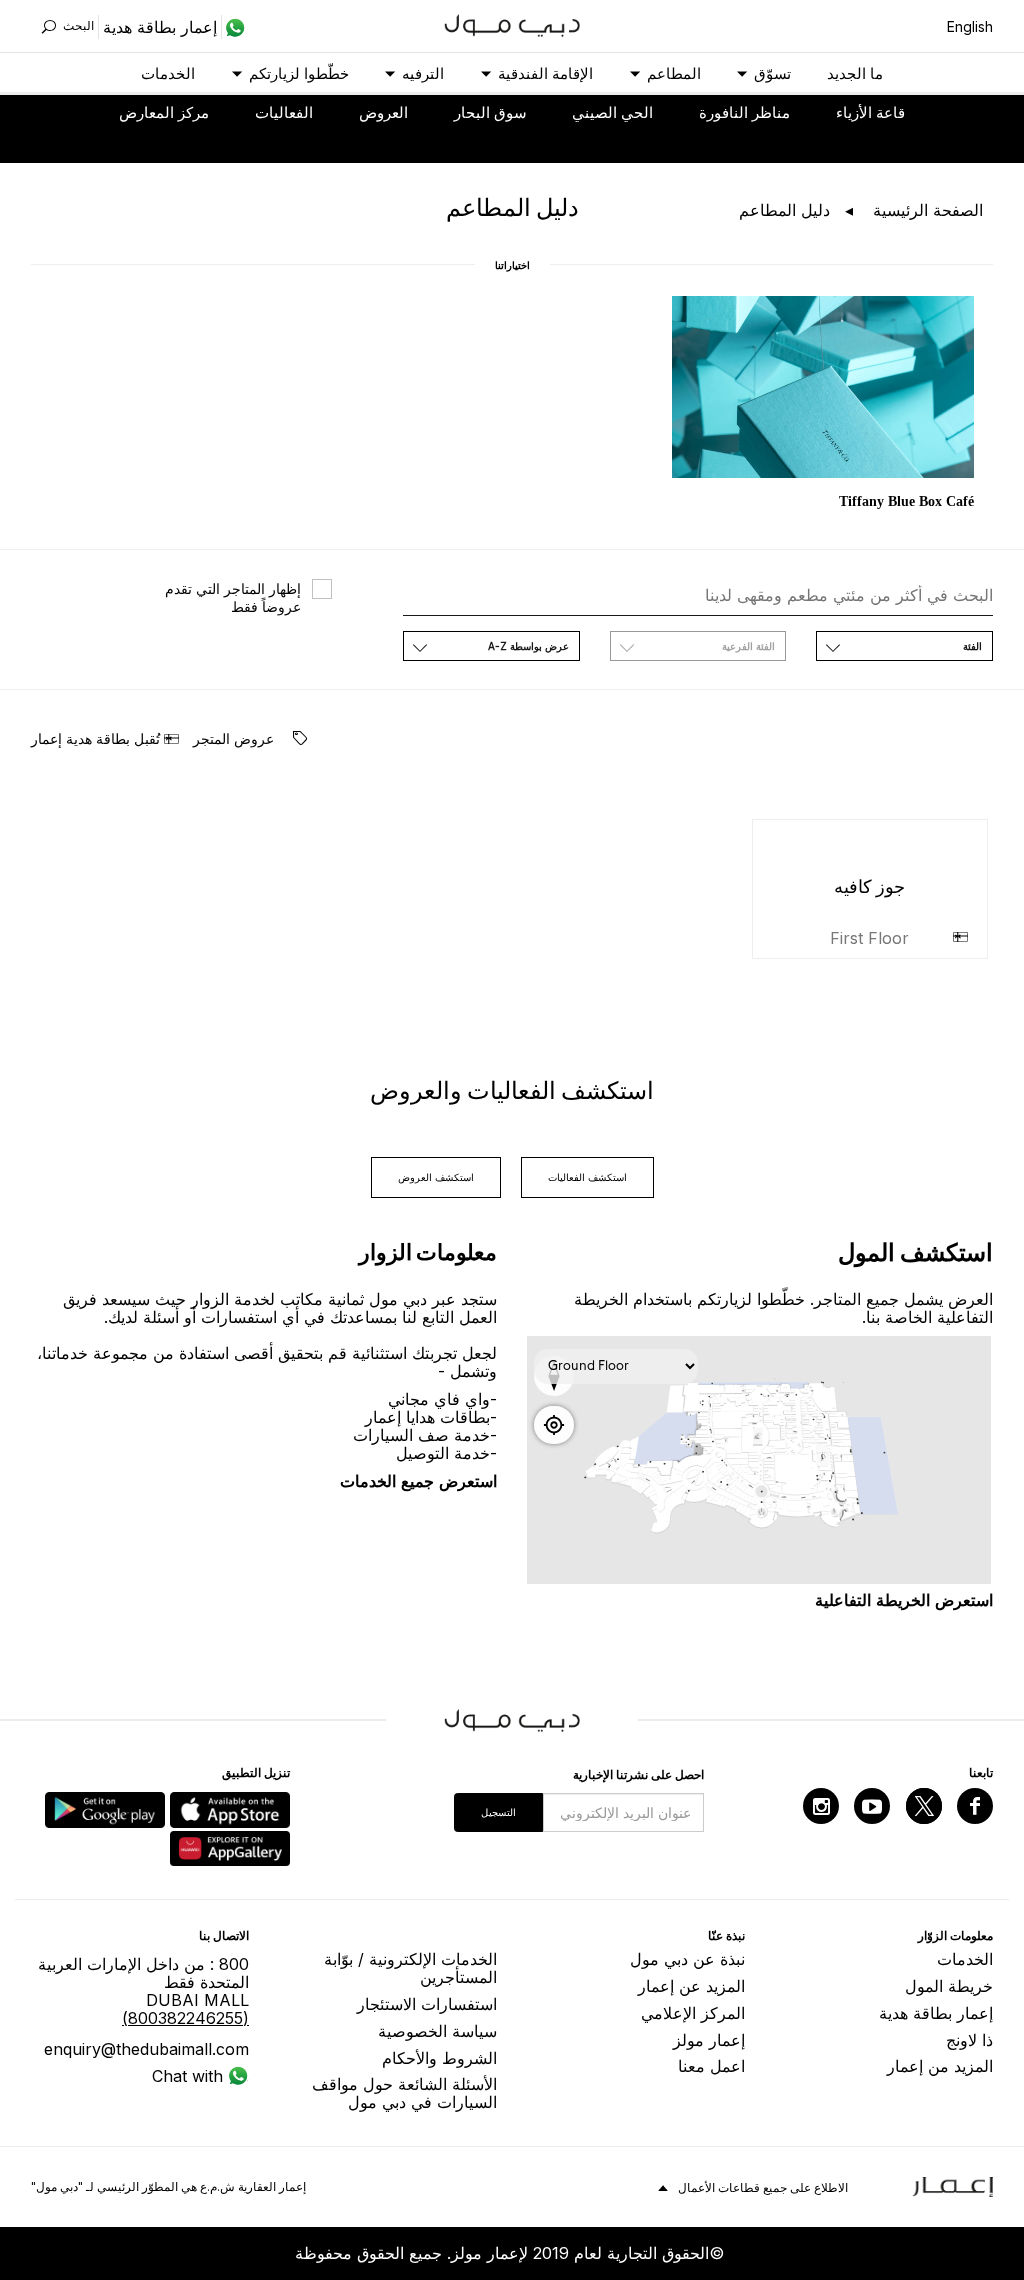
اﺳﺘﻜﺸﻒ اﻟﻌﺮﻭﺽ (436, 1177)
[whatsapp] (233, 27)
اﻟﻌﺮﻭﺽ (383, 112)
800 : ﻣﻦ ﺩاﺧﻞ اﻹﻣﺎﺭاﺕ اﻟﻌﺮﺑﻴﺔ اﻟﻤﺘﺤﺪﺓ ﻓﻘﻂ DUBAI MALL (143, 1991)
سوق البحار (490, 112)
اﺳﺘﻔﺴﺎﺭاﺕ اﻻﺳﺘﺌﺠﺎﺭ (427, 2004)
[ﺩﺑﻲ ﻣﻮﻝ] (512, 23)
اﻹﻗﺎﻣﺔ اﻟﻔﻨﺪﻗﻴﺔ (545, 73)
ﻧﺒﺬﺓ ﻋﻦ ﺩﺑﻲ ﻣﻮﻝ (687, 1959)
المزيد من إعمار (940, 2066)
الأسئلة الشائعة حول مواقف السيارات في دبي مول (404, 2093)
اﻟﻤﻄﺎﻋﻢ (674, 73)
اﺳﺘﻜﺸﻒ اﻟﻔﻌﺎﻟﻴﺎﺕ (587, 1177)
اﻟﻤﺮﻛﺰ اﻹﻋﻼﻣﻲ (693, 2013)
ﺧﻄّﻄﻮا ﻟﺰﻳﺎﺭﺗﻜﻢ (299, 73)
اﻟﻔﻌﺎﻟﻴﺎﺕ (284, 112)
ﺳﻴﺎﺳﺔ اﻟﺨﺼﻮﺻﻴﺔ (437, 2031)
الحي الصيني (612, 112)
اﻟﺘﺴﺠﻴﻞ (498, 1812)
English (970, 26)
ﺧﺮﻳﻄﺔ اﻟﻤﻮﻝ (949, 1986)
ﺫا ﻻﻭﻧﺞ (969, 2040)
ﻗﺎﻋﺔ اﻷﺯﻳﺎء (870, 112)
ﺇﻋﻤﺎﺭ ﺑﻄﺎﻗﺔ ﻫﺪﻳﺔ (936, 2013)
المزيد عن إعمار (691, 1986)
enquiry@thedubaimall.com (146, 2049)
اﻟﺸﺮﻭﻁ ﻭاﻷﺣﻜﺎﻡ (439, 2058)
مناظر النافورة (744, 112)
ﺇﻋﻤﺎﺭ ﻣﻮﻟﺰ (709, 2040)
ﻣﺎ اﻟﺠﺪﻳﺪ (855, 73)
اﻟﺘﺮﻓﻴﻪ (423, 73)
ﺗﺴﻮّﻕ (772, 73)
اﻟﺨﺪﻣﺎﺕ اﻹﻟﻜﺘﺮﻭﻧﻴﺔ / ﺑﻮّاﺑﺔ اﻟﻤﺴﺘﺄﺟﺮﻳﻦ (410, 1968)
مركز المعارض (164, 112)
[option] (823, 404)
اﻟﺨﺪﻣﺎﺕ (168, 73)
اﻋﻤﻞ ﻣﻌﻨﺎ (711, 2066)
